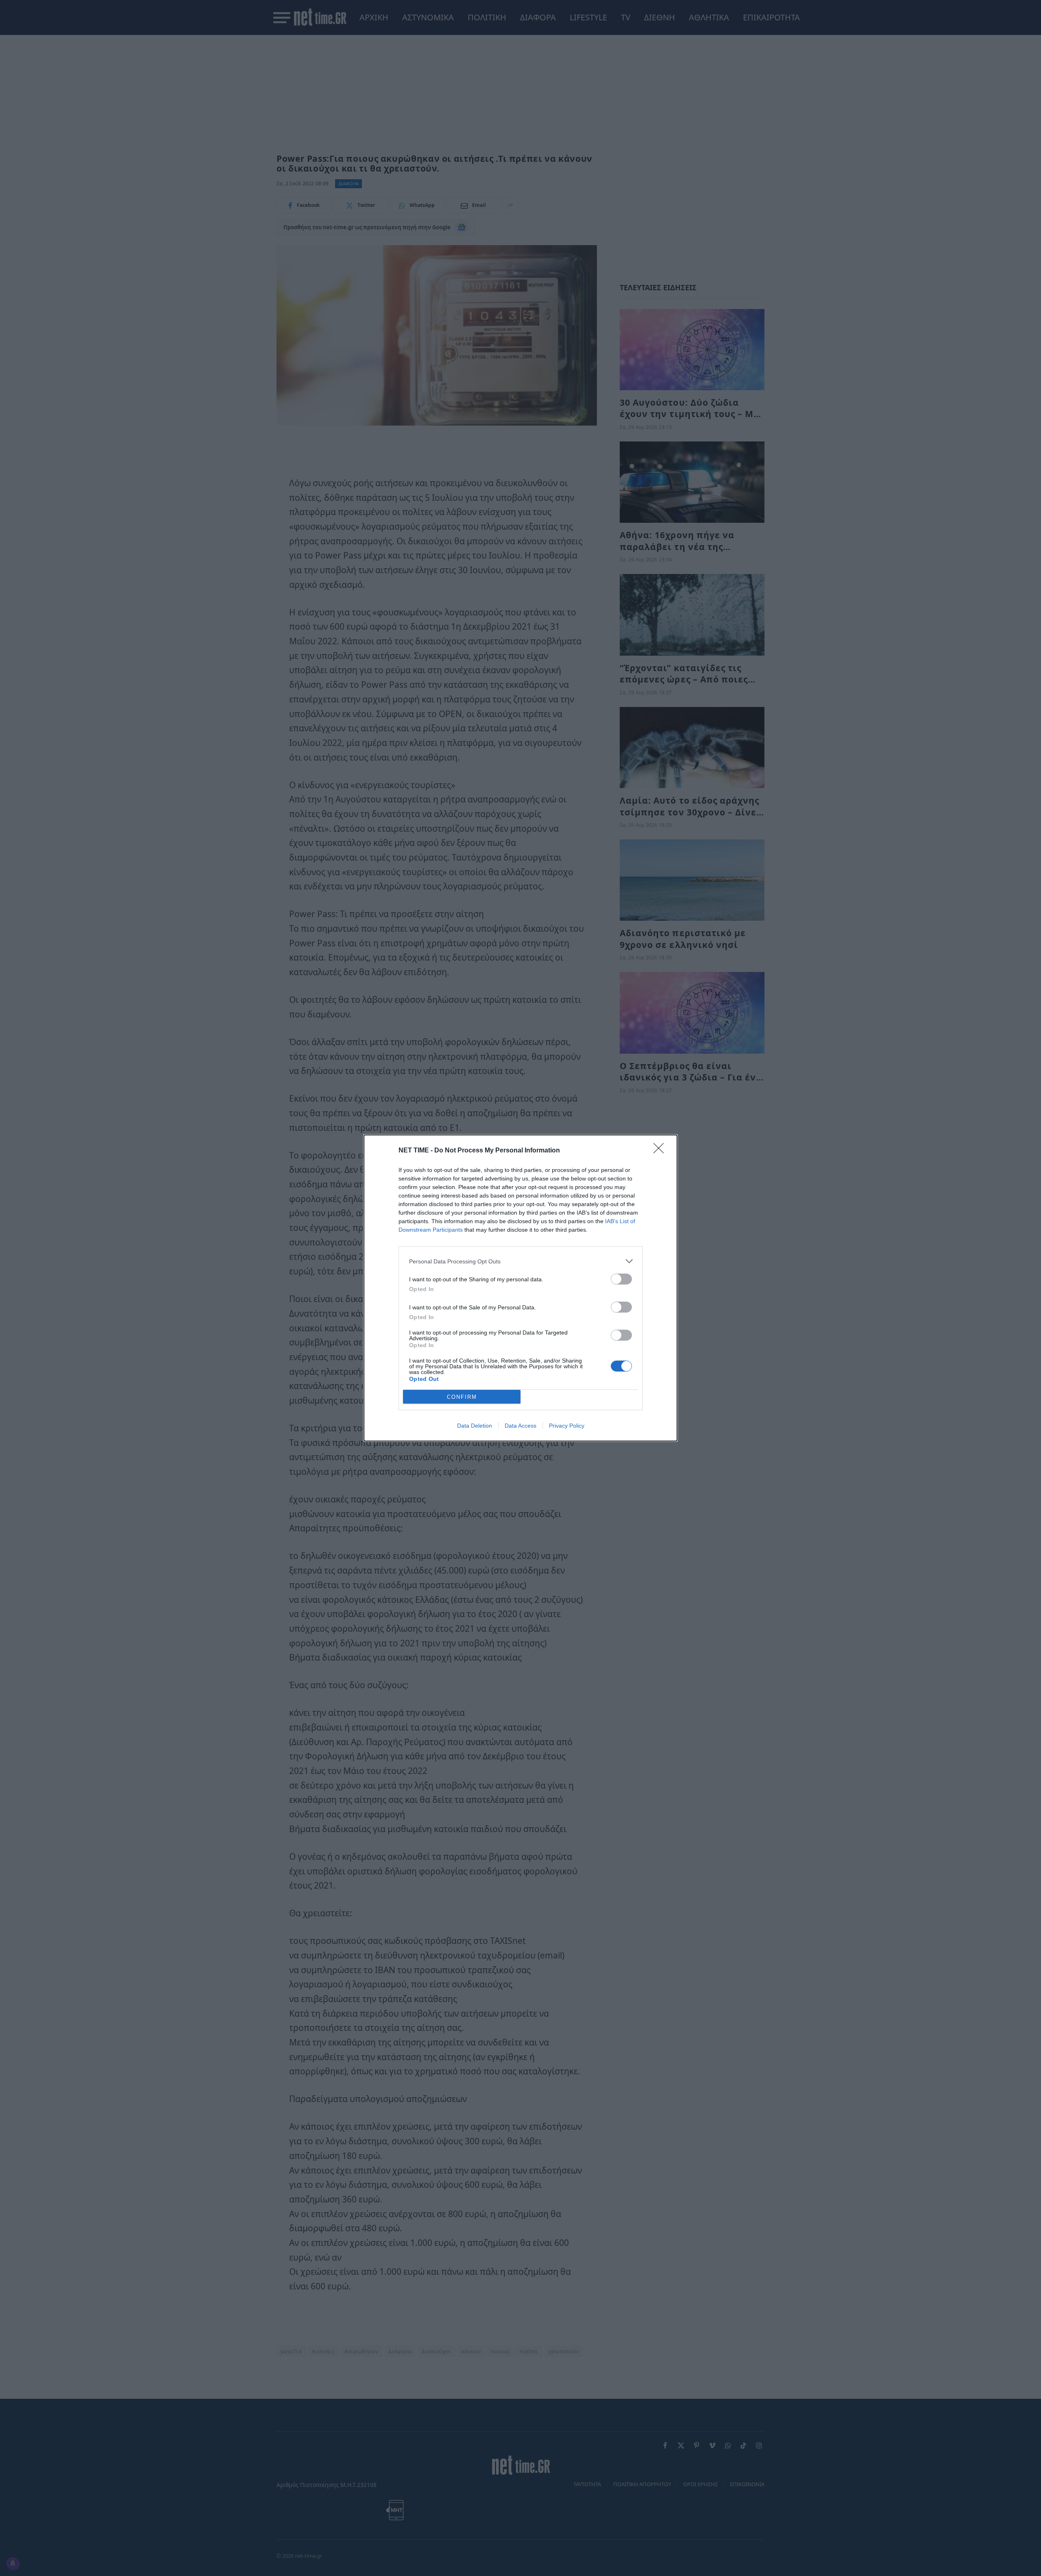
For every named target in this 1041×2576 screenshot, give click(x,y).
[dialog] (520, 1288)
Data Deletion (475, 1426)
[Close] (661, 1151)
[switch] (621, 1279)
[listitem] (520, 1261)
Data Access (520, 1426)
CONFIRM (462, 1397)
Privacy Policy (567, 1426)
